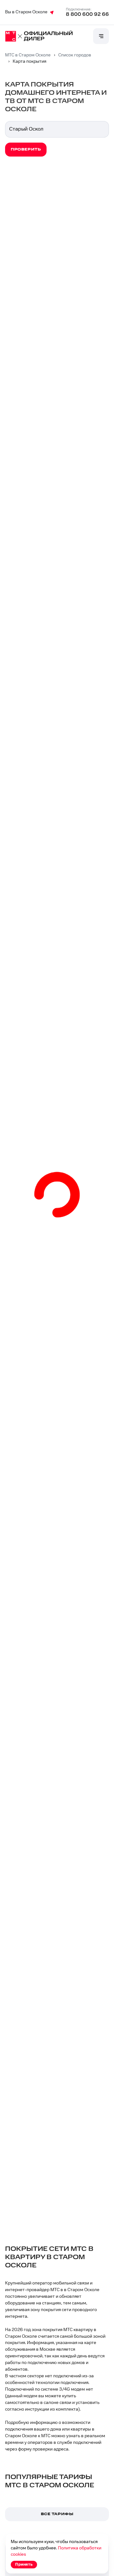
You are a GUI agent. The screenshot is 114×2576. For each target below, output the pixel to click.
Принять (24, 2564)
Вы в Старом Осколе (26, 12)
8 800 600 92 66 (87, 14)
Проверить (26, 149)
